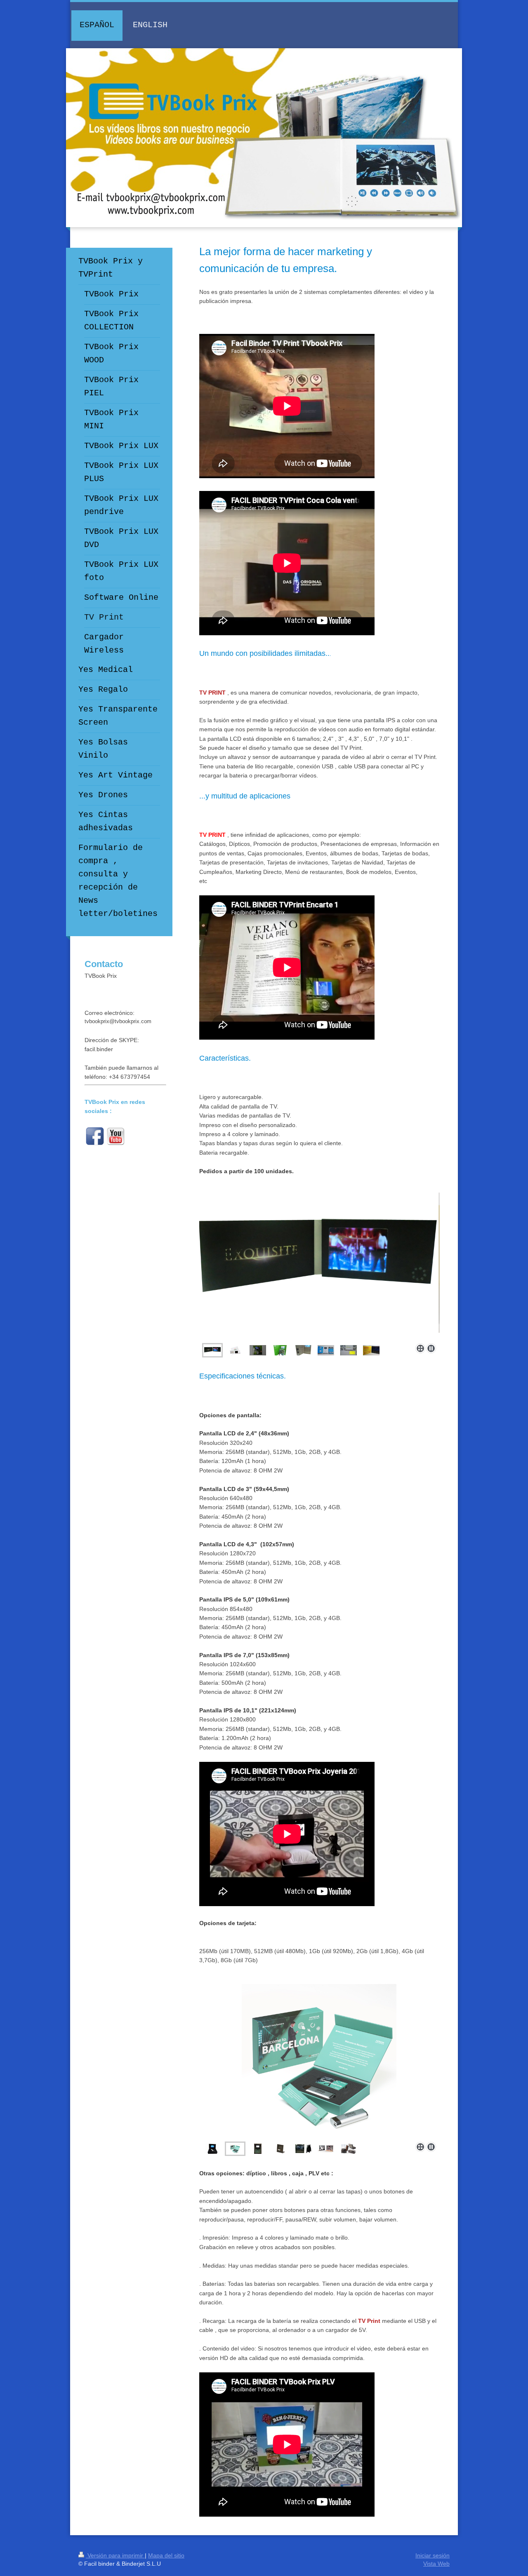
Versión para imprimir (115, 2555)
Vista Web (436, 2564)
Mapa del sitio (166, 2555)
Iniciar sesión (433, 2555)
